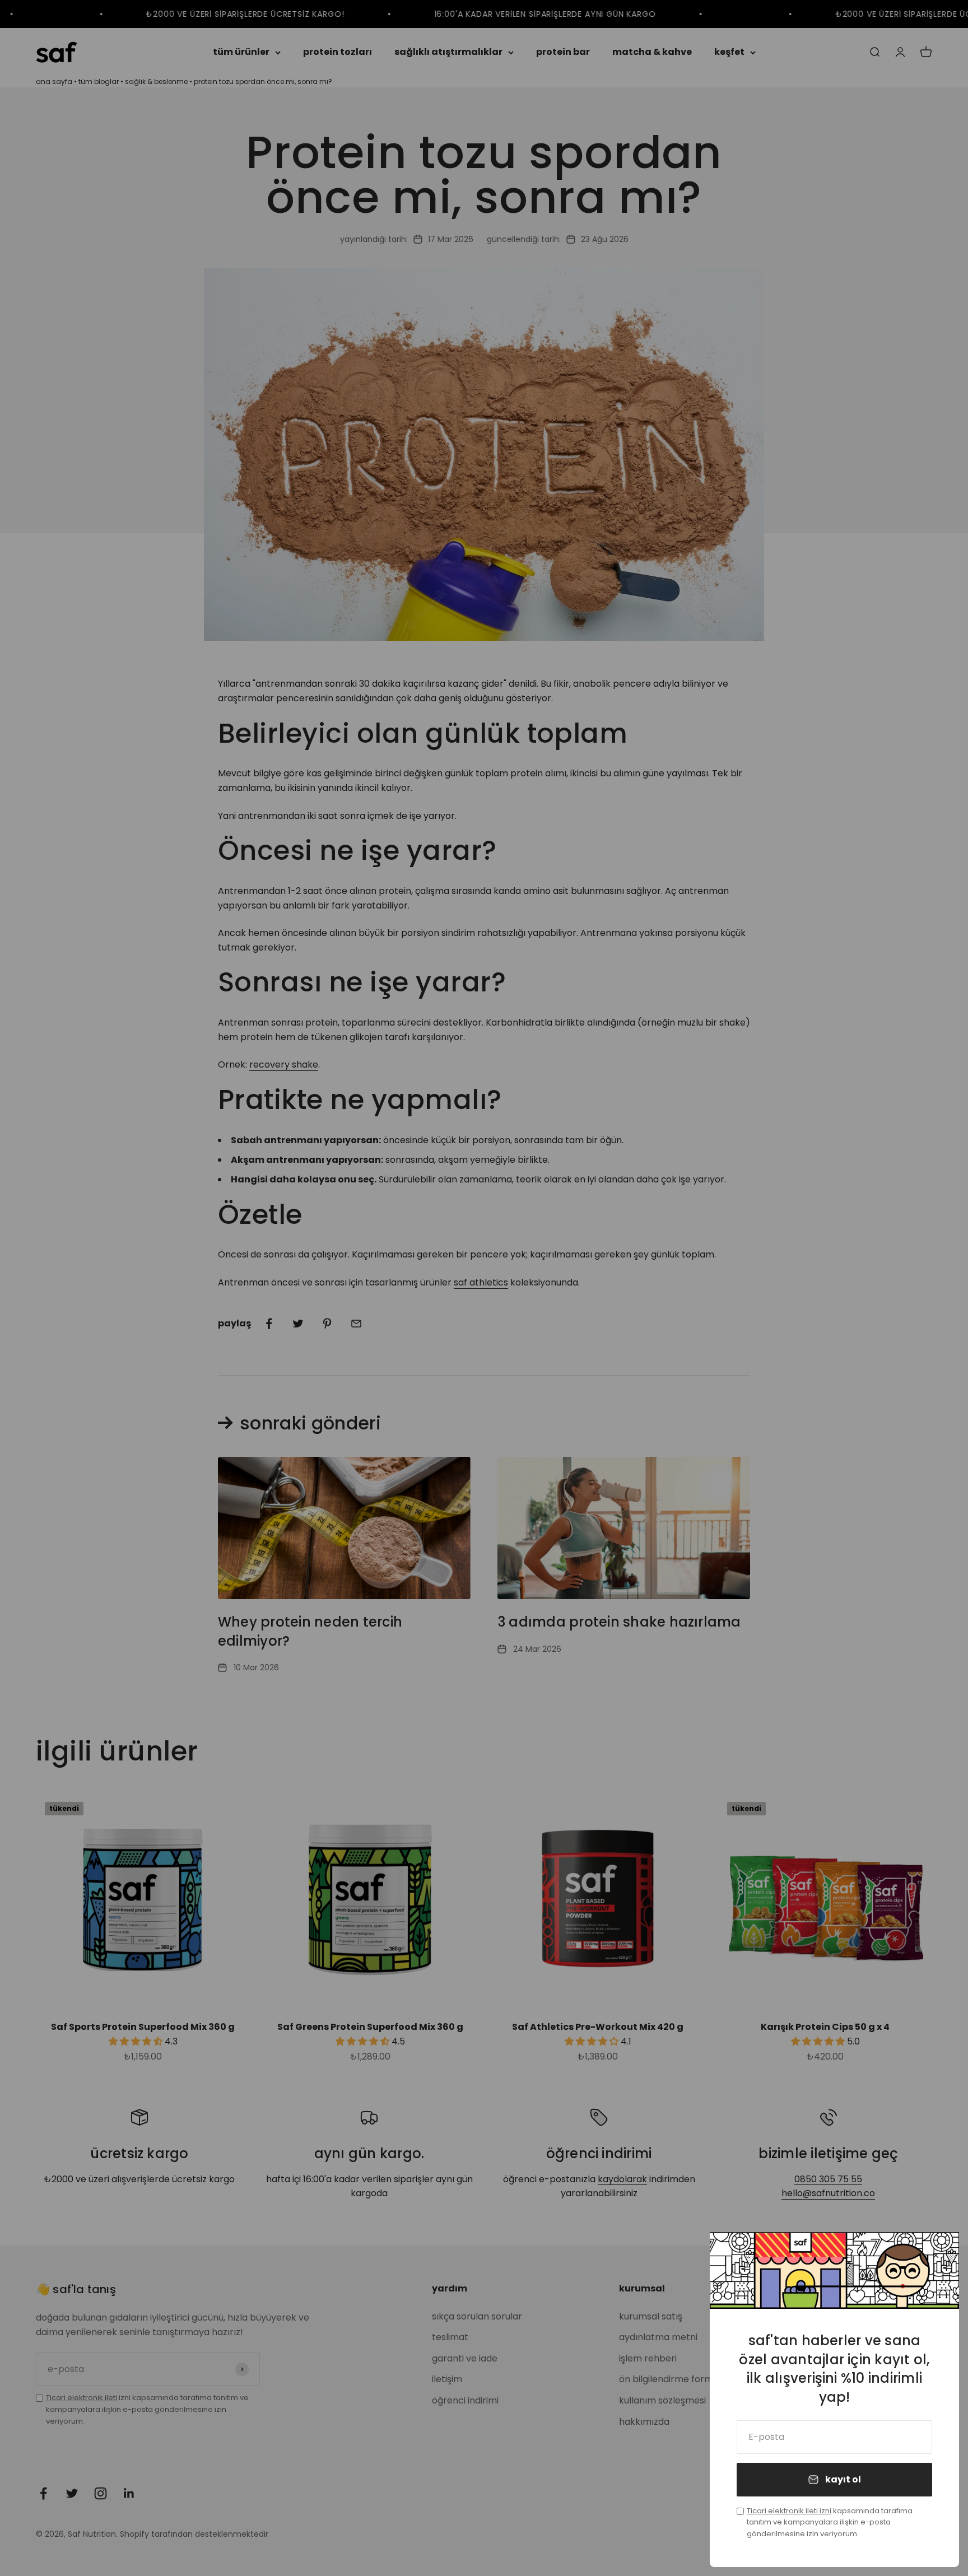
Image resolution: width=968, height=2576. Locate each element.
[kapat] (936, 2255)
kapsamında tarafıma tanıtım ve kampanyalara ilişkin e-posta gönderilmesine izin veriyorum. (830, 2523)
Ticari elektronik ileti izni (789, 2511)
